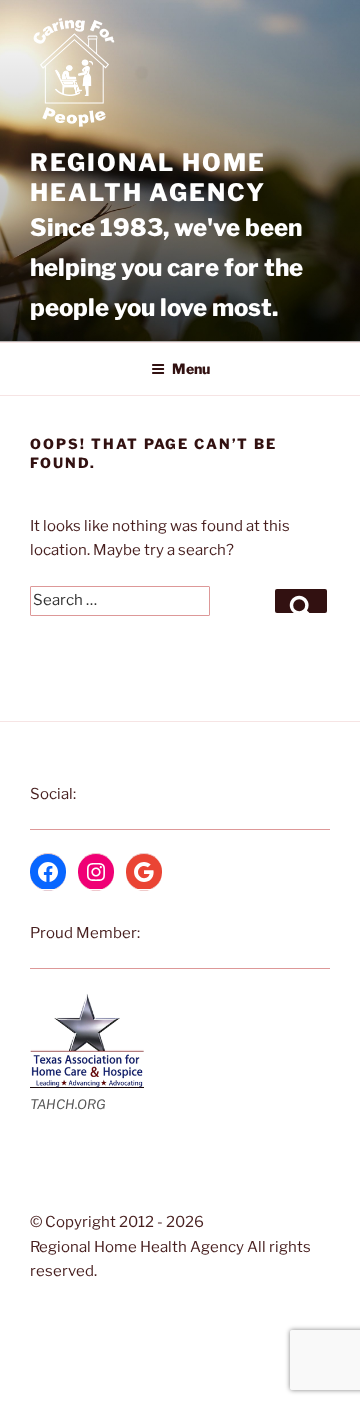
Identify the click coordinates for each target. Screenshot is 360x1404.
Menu (191, 368)
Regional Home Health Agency (148, 177)
